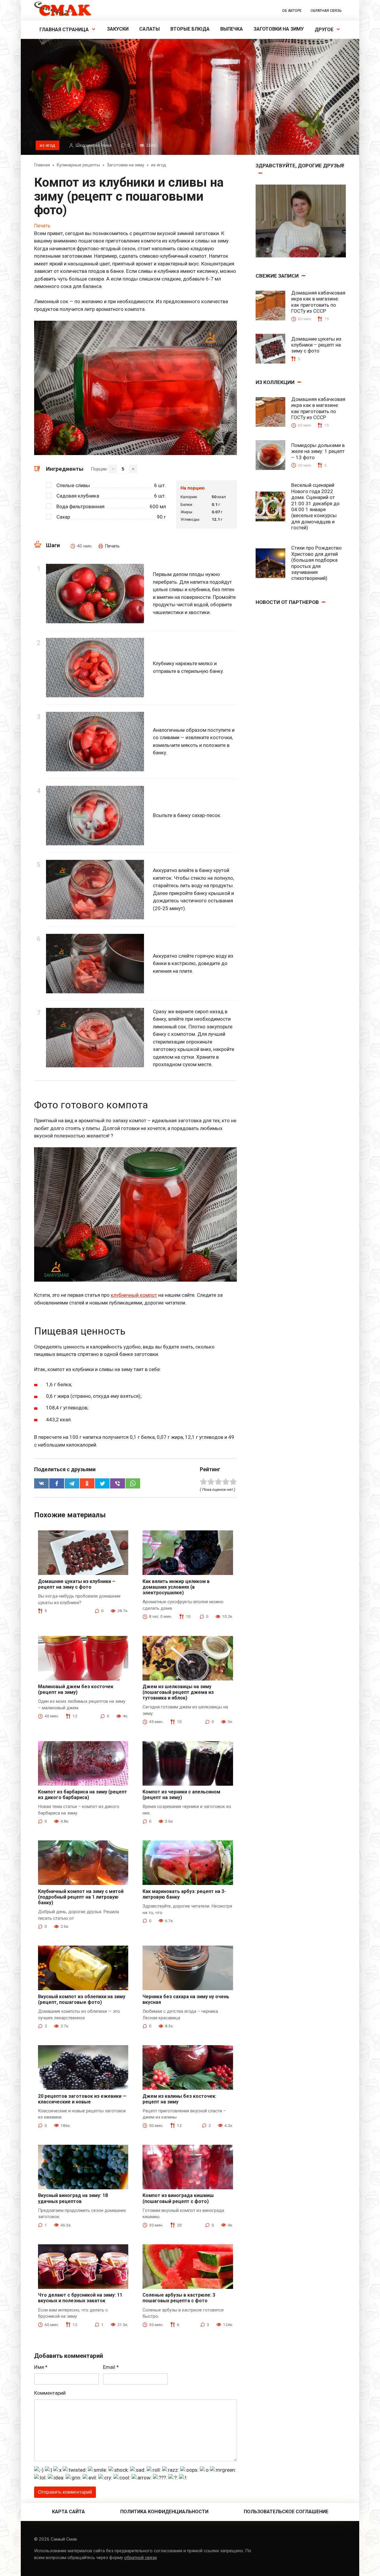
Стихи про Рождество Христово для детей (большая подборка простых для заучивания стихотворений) (316, 563)
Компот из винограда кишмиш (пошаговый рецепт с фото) (178, 2198)
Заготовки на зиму (279, 29)
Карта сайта (68, 2512)
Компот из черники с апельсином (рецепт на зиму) (181, 1795)
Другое (324, 30)
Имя (41, 2367)
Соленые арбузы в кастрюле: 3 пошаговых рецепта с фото (179, 2298)
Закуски (118, 29)
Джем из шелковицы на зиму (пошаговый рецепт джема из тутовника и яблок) (178, 1692)
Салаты (149, 29)
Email (111, 2367)
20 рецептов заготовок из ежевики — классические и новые (82, 2099)
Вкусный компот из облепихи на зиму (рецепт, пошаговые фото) (82, 1999)
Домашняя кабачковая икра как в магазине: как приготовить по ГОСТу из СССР (318, 302)
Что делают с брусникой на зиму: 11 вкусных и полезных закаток (80, 2298)
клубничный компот (134, 1295)
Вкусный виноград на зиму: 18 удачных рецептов (73, 2198)
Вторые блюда (190, 29)
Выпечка (232, 29)
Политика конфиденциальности (164, 2512)
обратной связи (140, 2558)
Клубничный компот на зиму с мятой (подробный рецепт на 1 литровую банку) (81, 1897)
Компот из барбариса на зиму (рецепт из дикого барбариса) (83, 1795)
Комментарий (50, 2393)
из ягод (47, 145)
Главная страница (64, 30)
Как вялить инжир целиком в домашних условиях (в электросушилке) (176, 1587)
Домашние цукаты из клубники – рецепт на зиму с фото (77, 1584)
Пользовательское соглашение (286, 2512)
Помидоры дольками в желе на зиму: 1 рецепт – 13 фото (318, 451)
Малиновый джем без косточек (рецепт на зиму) (76, 1689)
